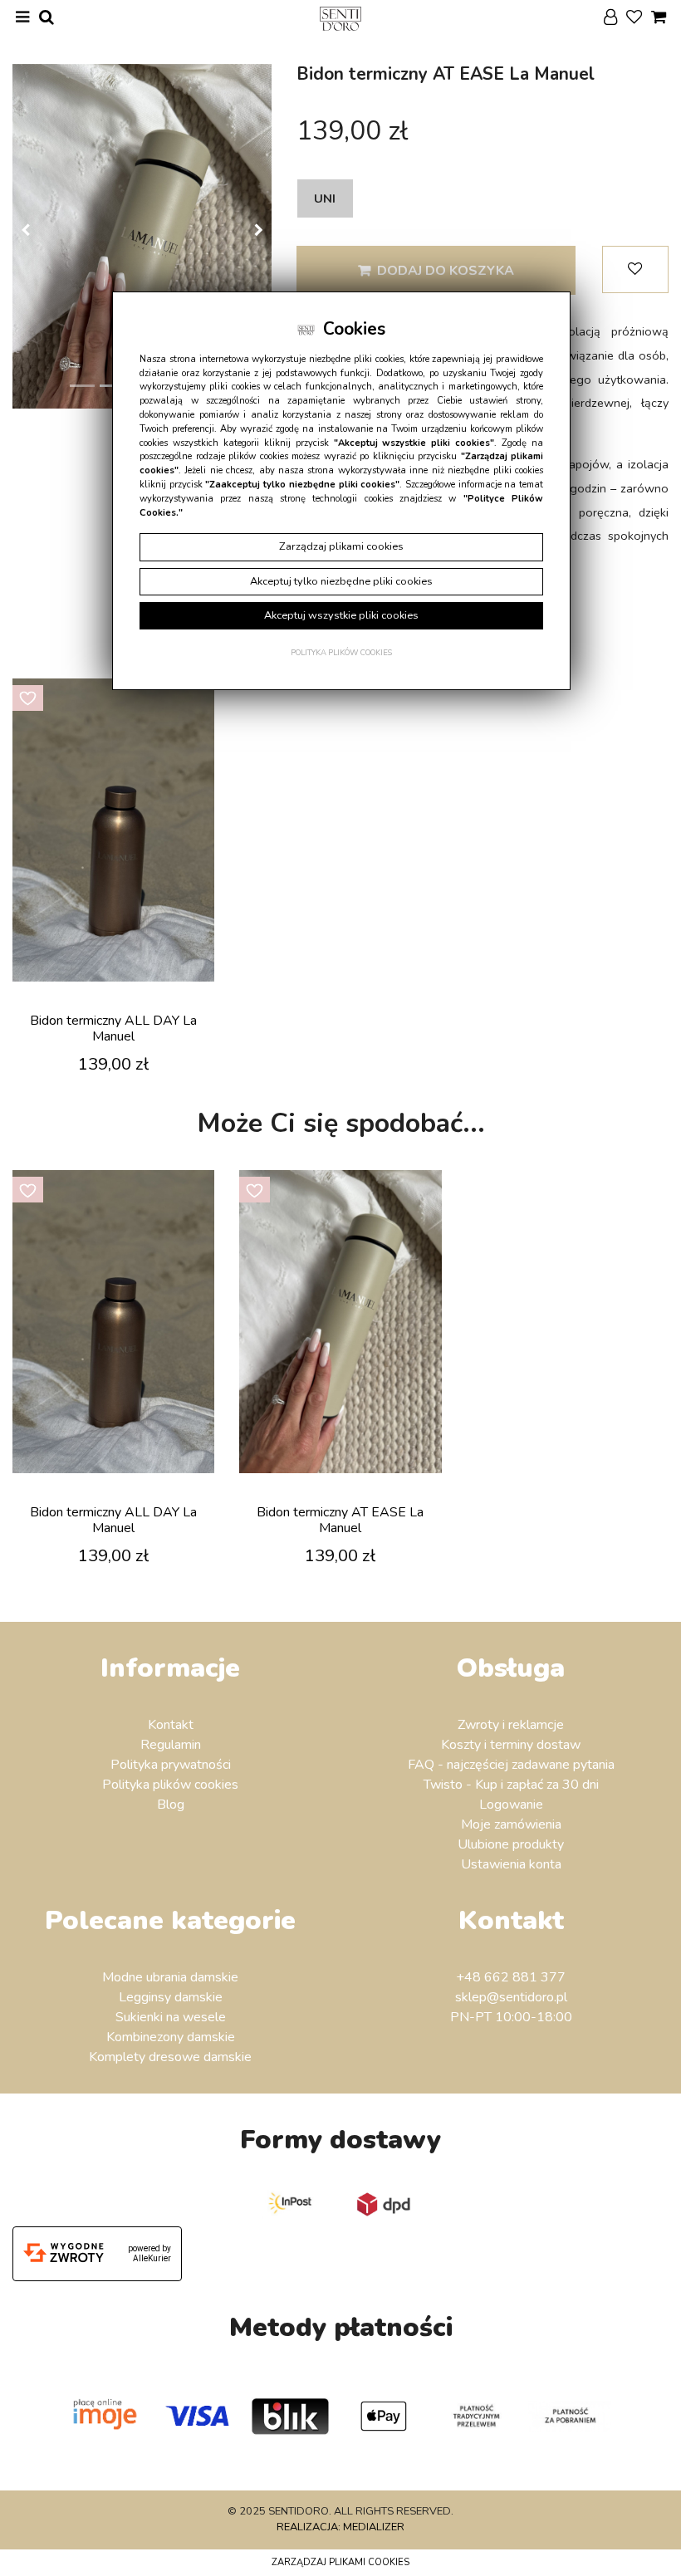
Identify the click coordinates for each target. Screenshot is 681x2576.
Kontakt (171, 1725)
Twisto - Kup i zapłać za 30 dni (511, 1785)
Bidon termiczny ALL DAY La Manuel (113, 1028)
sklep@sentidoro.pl (511, 1997)
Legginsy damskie (171, 1997)
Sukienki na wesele (171, 2017)
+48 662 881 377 (511, 1977)
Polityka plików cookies (170, 1785)
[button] (25, 236)
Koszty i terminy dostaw (511, 1745)
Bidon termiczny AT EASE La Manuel (340, 1520)
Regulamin (171, 1745)
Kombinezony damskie (171, 2037)
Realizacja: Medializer (340, 2527)
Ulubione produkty (511, 1844)
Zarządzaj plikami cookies (340, 2562)
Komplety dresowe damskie (170, 2057)
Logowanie (511, 1805)
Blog (171, 1805)
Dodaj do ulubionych (635, 269)
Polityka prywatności (171, 1765)
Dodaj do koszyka (446, 271)
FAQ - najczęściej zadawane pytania (511, 1765)
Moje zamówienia (511, 1824)
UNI (325, 198)
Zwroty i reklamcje (511, 1725)
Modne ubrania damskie (170, 1977)
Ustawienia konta (511, 1864)
